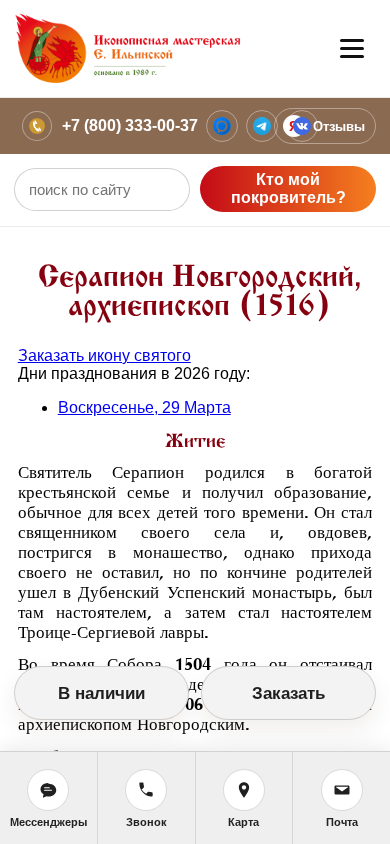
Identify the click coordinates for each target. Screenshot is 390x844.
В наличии (101, 693)
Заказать (288, 693)
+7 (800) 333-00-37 (130, 125)
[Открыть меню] (352, 49)
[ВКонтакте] (302, 126)
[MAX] (222, 126)
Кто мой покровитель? (288, 188)
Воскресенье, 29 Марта (144, 407)
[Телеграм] (262, 126)
